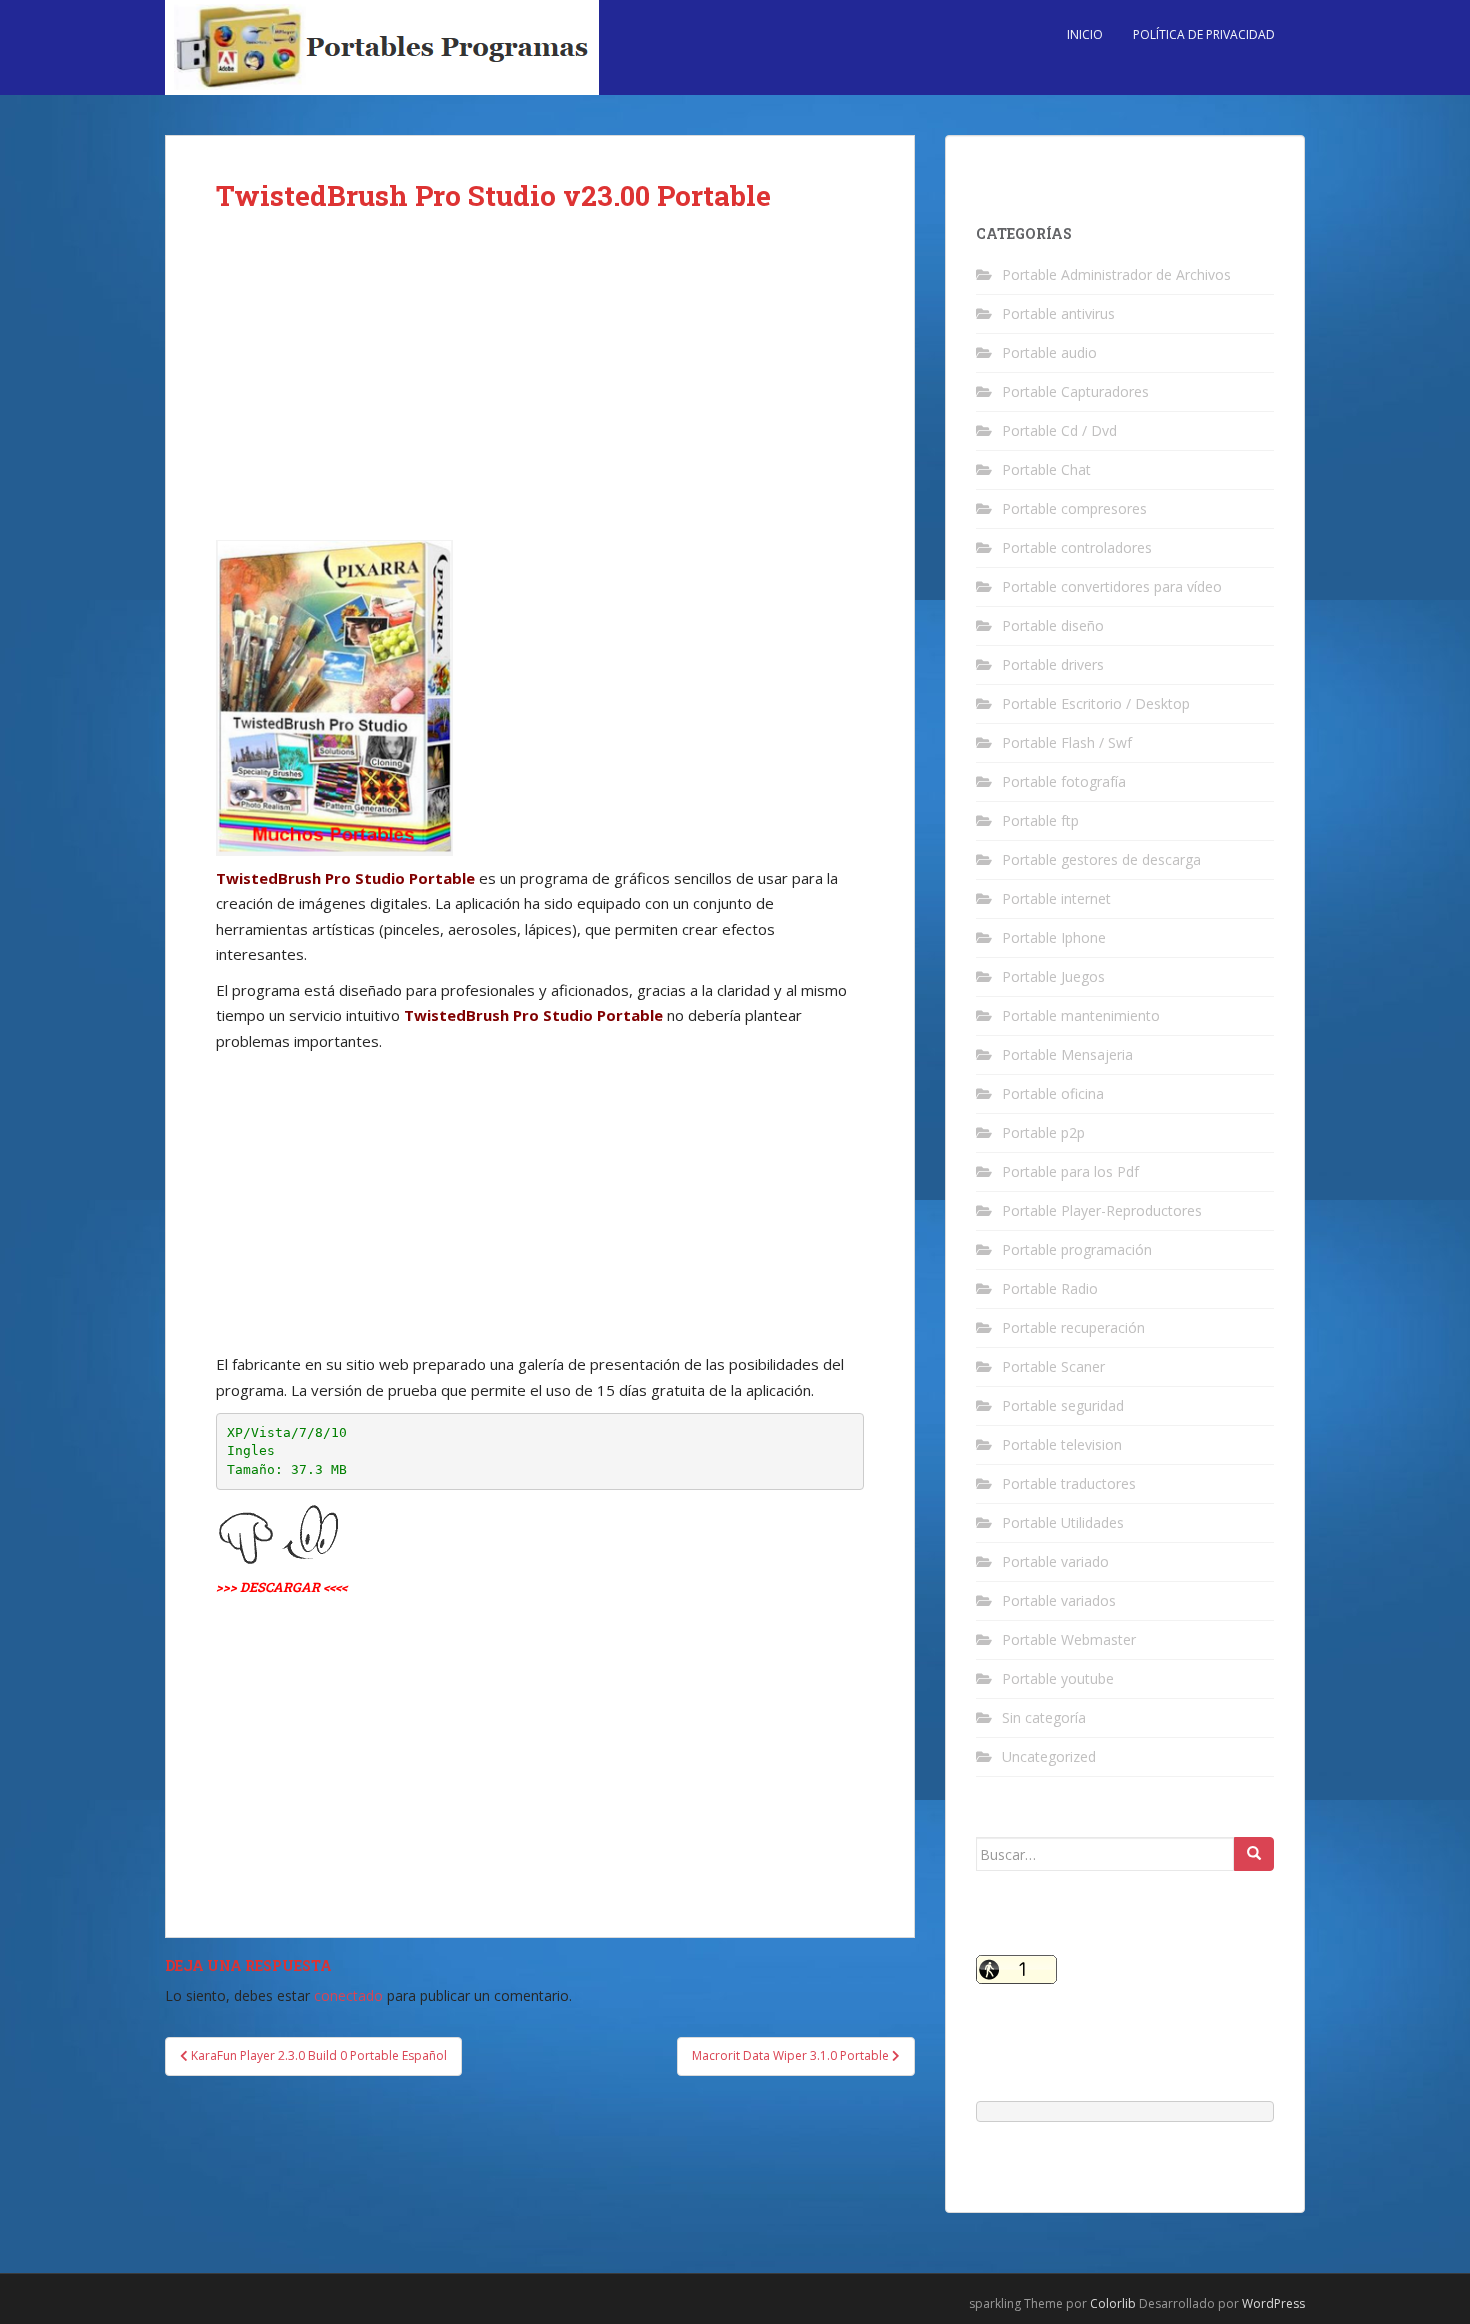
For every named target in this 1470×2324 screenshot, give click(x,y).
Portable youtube (1058, 1678)
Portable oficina (1053, 1093)
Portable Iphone (1054, 937)
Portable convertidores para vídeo (1112, 586)
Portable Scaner (1053, 1366)
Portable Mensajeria (1067, 1054)
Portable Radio (1050, 1288)
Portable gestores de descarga (1101, 859)
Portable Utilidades (1063, 1522)
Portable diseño (1053, 625)
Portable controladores (1077, 547)
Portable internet (1056, 898)
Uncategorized (1049, 1756)
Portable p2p (1043, 1132)
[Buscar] (1254, 1854)
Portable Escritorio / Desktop (1096, 703)
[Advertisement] (540, 392)
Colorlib (1113, 2303)
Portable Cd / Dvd (1059, 430)
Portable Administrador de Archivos (1116, 274)
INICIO (1085, 34)
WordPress (1273, 2303)
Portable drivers (1053, 664)
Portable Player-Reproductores (1102, 1210)
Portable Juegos (1053, 976)
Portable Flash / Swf (1067, 742)
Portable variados (1059, 1600)
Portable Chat (1046, 469)
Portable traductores (1069, 1483)
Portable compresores (1074, 508)
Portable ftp (1040, 820)
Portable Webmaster (1069, 1639)
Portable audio (1049, 352)
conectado (348, 1995)
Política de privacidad (1204, 34)
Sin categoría (1044, 1717)
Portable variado (1055, 1561)
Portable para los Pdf (1070, 1171)
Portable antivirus (1058, 313)
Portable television (1062, 1444)
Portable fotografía (1064, 781)
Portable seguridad (1063, 1405)
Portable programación (1077, 1249)
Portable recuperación (1073, 1327)
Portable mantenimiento (1081, 1015)
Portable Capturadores (1075, 391)
